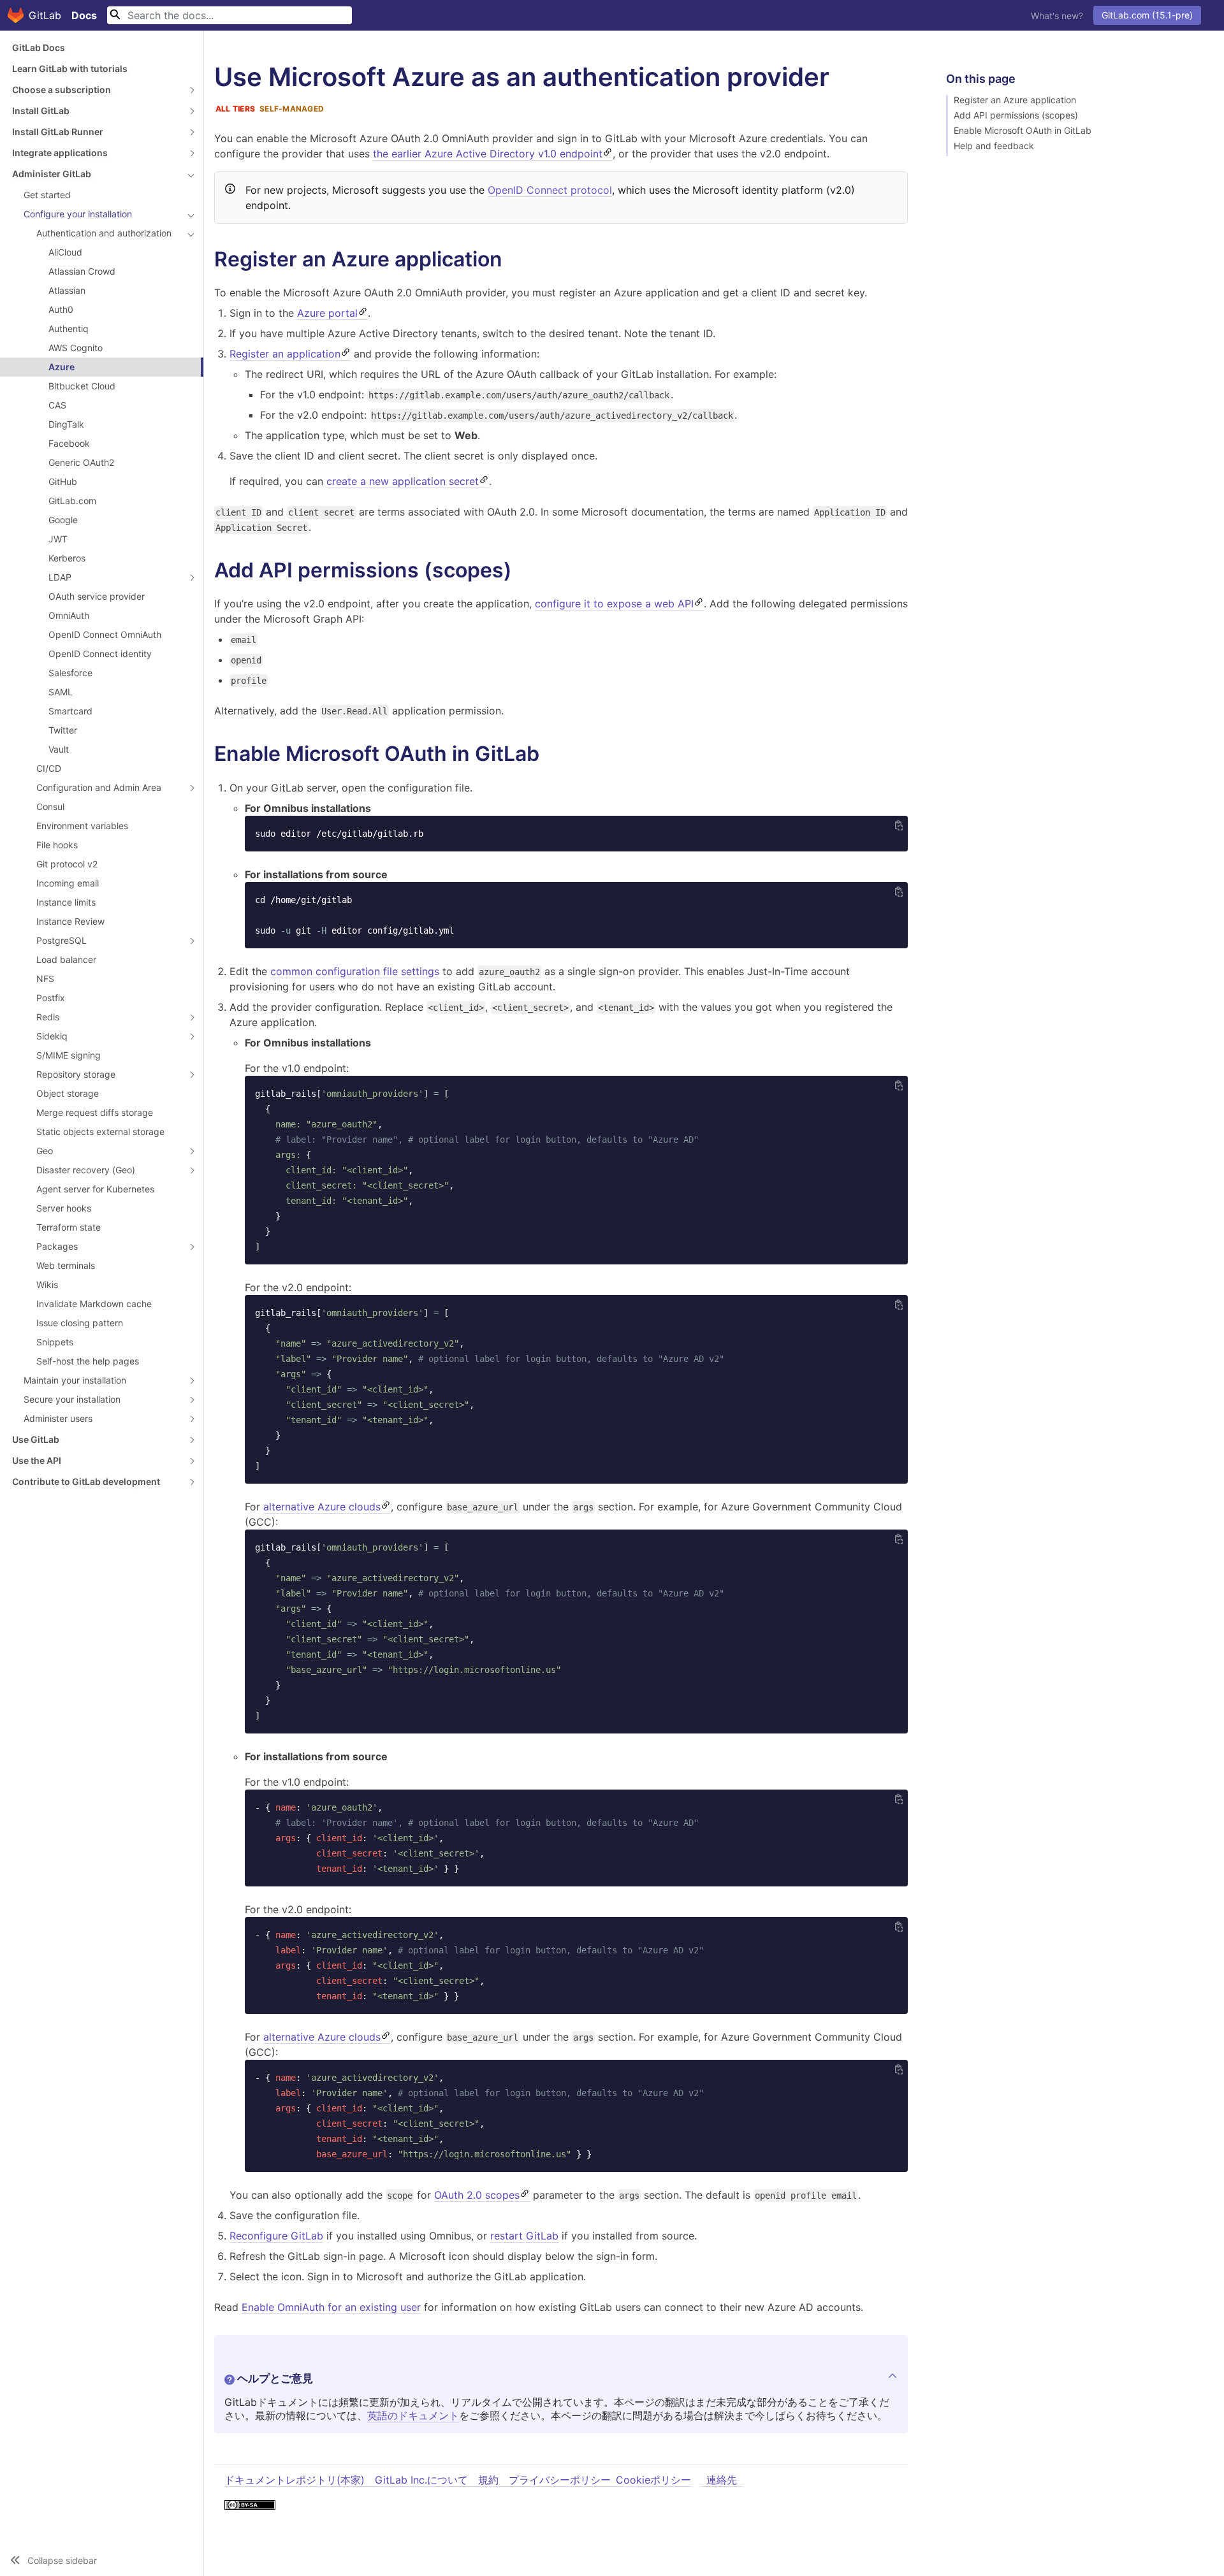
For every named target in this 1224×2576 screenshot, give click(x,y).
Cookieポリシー (653, 2480)
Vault (59, 749)
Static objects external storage (100, 1132)
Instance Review (70, 921)
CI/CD (49, 768)
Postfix (51, 998)
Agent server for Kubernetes (95, 1189)
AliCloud (65, 252)
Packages (57, 1246)
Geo (45, 1151)
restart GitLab (524, 2236)
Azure (62, 367)
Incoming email (68, 883)
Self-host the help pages (88, 1361)
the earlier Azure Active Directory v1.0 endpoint (488, 154)
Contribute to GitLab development (86, 1481)
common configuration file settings (355, 971)
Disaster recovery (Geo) (86, 1170)
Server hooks (64, 1208)
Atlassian (67, 290)
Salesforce (70, 673)
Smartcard (70, 711)
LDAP (60, 577)
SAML (61, 692)
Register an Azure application (1015, 100)
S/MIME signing (69, 1055)
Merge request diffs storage (95, 1112)
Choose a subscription (62, 90)
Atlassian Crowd (82, 271)
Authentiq (69, 329)
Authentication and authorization (104, 233)
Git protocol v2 (67, 864)
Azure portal (327, 313)
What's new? (1057, 16)
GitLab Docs (39, 47)
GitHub (63, 481)
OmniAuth (69, 615)
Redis (48, 1017)
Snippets (55, 1342)
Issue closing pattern (80, 1323)
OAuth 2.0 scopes (477, 2195)
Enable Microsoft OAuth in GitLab (1023, 131)
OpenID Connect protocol (550, 190)
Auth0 (61, 309)
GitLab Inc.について (421, 2480)
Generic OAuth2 (81, 462)
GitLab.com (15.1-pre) (1147, 15)
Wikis (47, 1284)
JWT (58, 539)
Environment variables (82, 826)
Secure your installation (72, 1399)
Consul (50, 807)
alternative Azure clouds (322, 1507)
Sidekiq (52, 1036)
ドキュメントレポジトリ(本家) (295, 2480)
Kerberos (67, 558)
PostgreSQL (62, 940)
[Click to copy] (899, 825)
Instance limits (66, 902)
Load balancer (66, 959)
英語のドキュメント (413, 2415)
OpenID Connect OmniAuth (105, 634)
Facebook (69, 443)
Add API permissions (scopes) (1016, 115)
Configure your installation (78, 214)
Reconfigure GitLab (276, 2236)
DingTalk (66, 424)
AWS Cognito (76, 348)
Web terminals (66, 1265)
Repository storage (76, 1074)
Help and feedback (994, 146)
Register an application (285, 354)
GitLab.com (72, 501)
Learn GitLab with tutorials (70, 69)
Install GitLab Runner (58, 132)
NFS (45, 979)
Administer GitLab (52, 174)
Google (63, 520)
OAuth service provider (97, 596)
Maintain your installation (75, 1380)
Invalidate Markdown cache (94, 1304)
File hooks (57, 845)
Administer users (58, 1418)
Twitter (63, 730)
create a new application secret (403, 481)
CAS (57, 405)
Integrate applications (60, 153)
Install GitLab (41, 111)
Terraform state (69, 1227)
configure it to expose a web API (614, 604)
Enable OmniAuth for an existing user (331, 2307)
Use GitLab (36, 1439)
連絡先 (722, 2480)
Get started (47, 195)
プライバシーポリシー (560, 2480)
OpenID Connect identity (100, 654)
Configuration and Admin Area (99, 787)
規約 (488, 2480)
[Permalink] (515, 259)
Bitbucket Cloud (82, 386)
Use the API (37, 1460)
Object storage (68, 1093)
